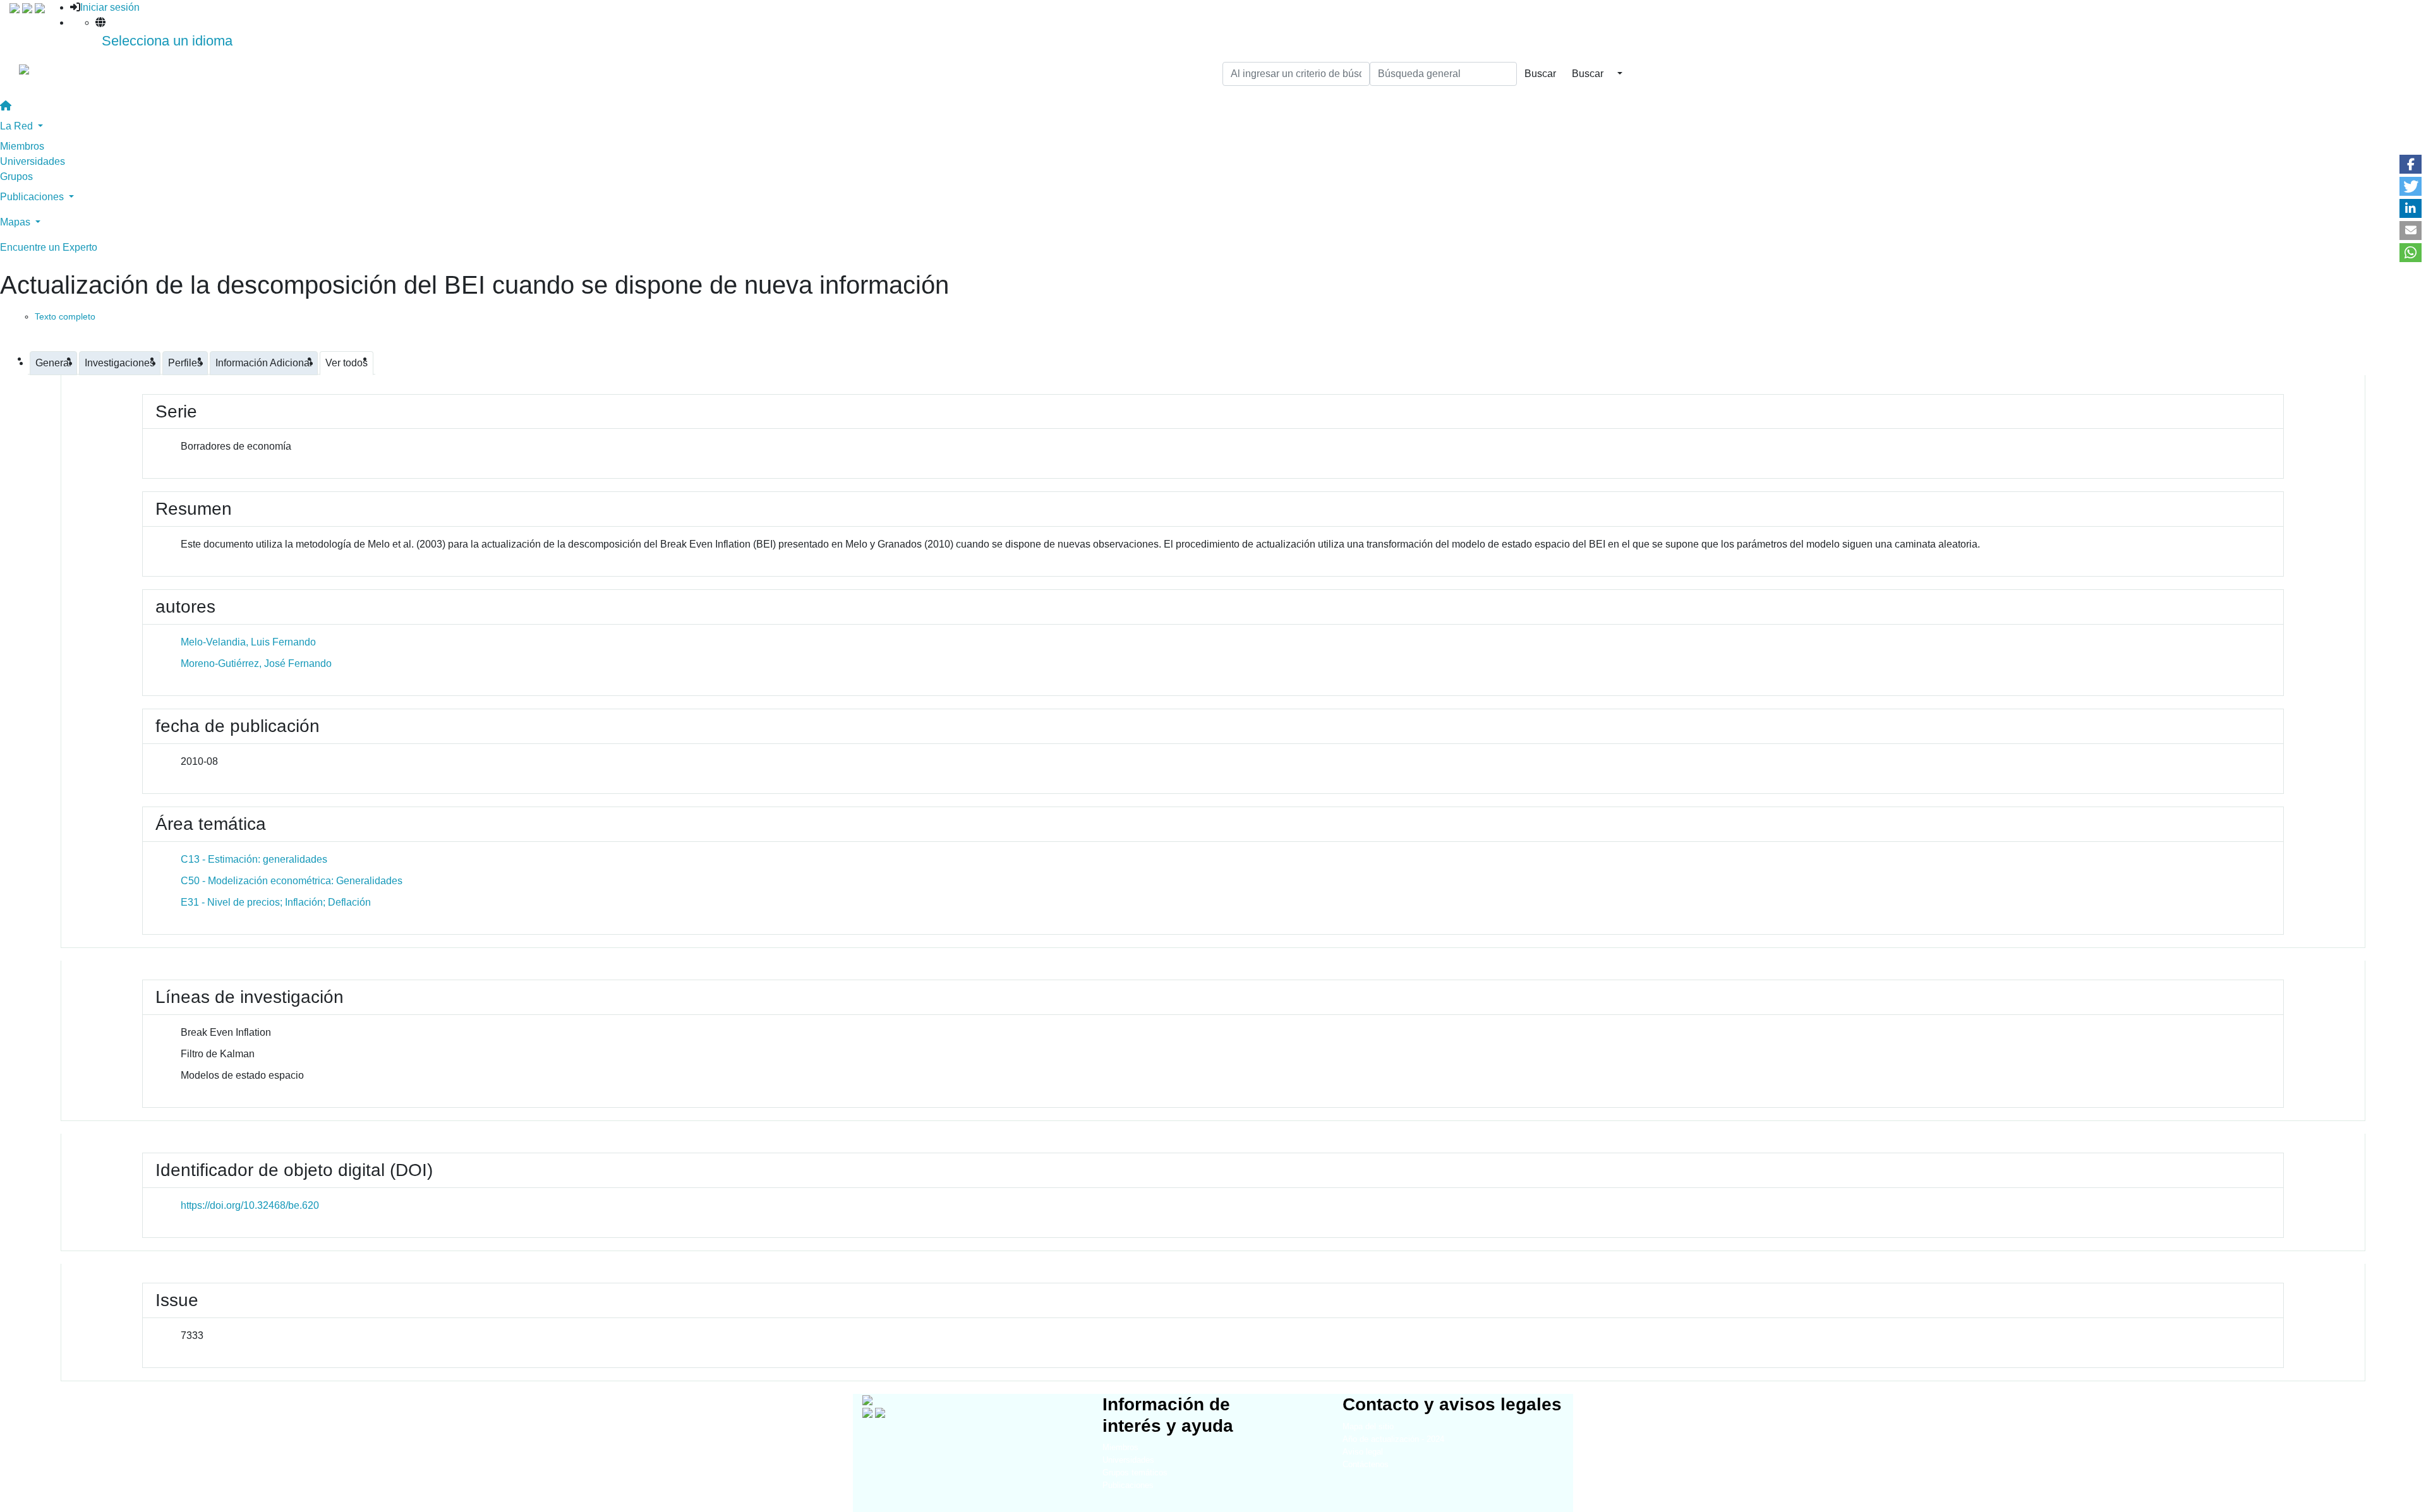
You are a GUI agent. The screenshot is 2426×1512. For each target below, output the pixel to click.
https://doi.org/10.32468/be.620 (250, 1205)
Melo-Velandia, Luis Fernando (248, 642)
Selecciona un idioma (167, 41)
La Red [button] (18, 126)
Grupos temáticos (1135, 1473)
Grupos (16, 177)
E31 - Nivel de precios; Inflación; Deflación (276, 902)
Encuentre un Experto (49, 247)
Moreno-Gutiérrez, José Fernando (256, 663)
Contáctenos (1366, 1464)
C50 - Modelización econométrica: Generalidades (292, 881)
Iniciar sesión (110, 7)
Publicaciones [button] (33, 197)
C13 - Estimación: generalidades (254, 859)
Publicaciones (1128, 1485)
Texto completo (65, 316)
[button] (2411, 164)
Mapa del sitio (1368, 1426)
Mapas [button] (16, 222)
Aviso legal (1363, 1452)
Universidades (33, 161)
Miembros (22, 146)
